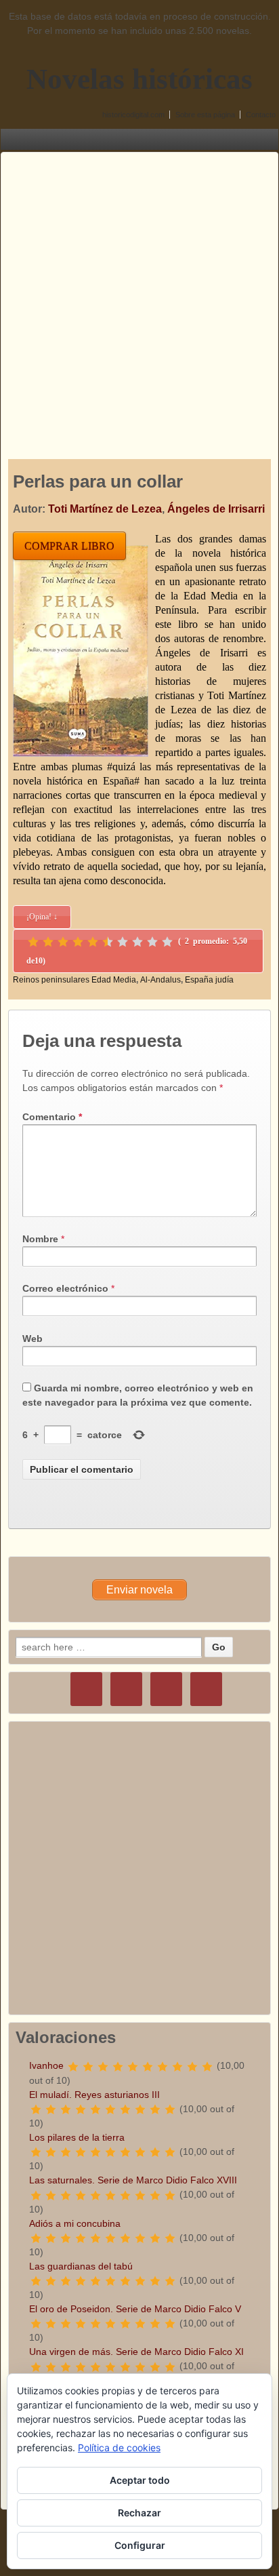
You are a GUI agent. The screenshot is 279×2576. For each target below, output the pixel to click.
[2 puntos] (48, 942)
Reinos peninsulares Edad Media (74, 980)
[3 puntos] (63, 942)
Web (33, 1339)
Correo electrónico (65, 1288)
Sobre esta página (205, 115)
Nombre (40, 1239)
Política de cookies (119, 2448)
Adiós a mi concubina (75, 2223)
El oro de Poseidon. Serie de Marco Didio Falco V (135, 2309)
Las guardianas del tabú (81, 2266)
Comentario (52, 1117)
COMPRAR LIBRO (69, 546)
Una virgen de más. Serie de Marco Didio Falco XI (136, 2352)
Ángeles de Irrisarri (216, 509)
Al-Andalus (160, 980)
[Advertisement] (139, 292)
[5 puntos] (93, 942)
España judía (209, 980)
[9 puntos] (152, 942)
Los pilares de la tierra (77, 2137)
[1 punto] (33, 942)
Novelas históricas (139, 79)
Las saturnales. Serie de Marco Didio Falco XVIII (133, 2180)
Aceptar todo (140, 2480)
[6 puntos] (108, 942)
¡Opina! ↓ (42, 917)
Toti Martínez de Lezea (105, 509)
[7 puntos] (123, 942)
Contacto (261, 115)
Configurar (140, 2545)
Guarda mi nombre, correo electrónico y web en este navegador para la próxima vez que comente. (138, 1395)
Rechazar (139, 2513)
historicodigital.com (133, 115)
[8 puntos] (137, 942)
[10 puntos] (167, 942)
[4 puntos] (78, 942)
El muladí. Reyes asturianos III (94, 2095)
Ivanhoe (46, 2065)
